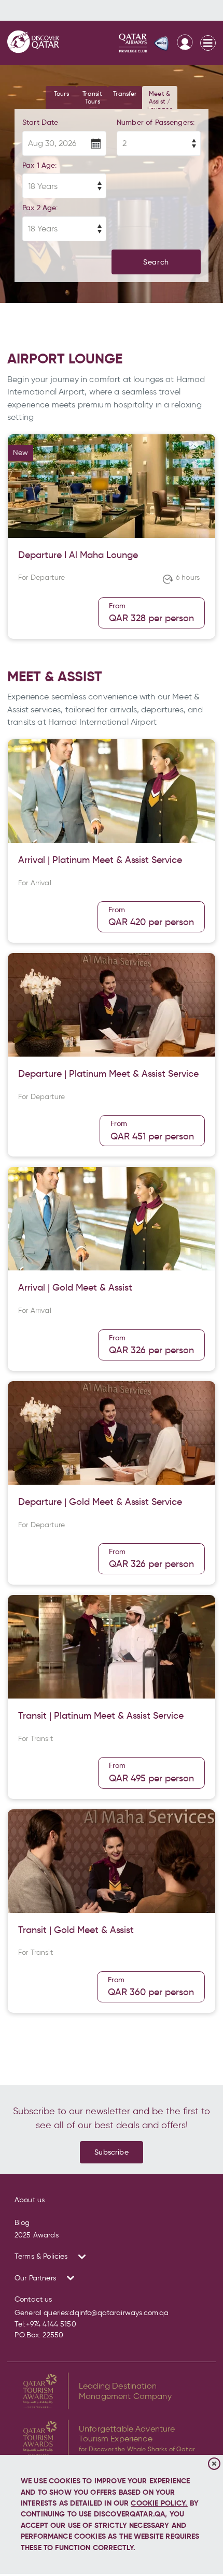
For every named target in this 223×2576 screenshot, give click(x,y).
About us (30, 2200)
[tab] (61, 98)
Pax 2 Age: (40, 208)
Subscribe (111, 2152)
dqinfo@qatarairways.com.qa (119, 2313)
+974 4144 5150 (51, 2324)
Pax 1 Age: (40, 165)
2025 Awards (37, 2235)
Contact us (33, 2299)
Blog (22, 2223)
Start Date (40, 122)
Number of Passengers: (156, 122)
